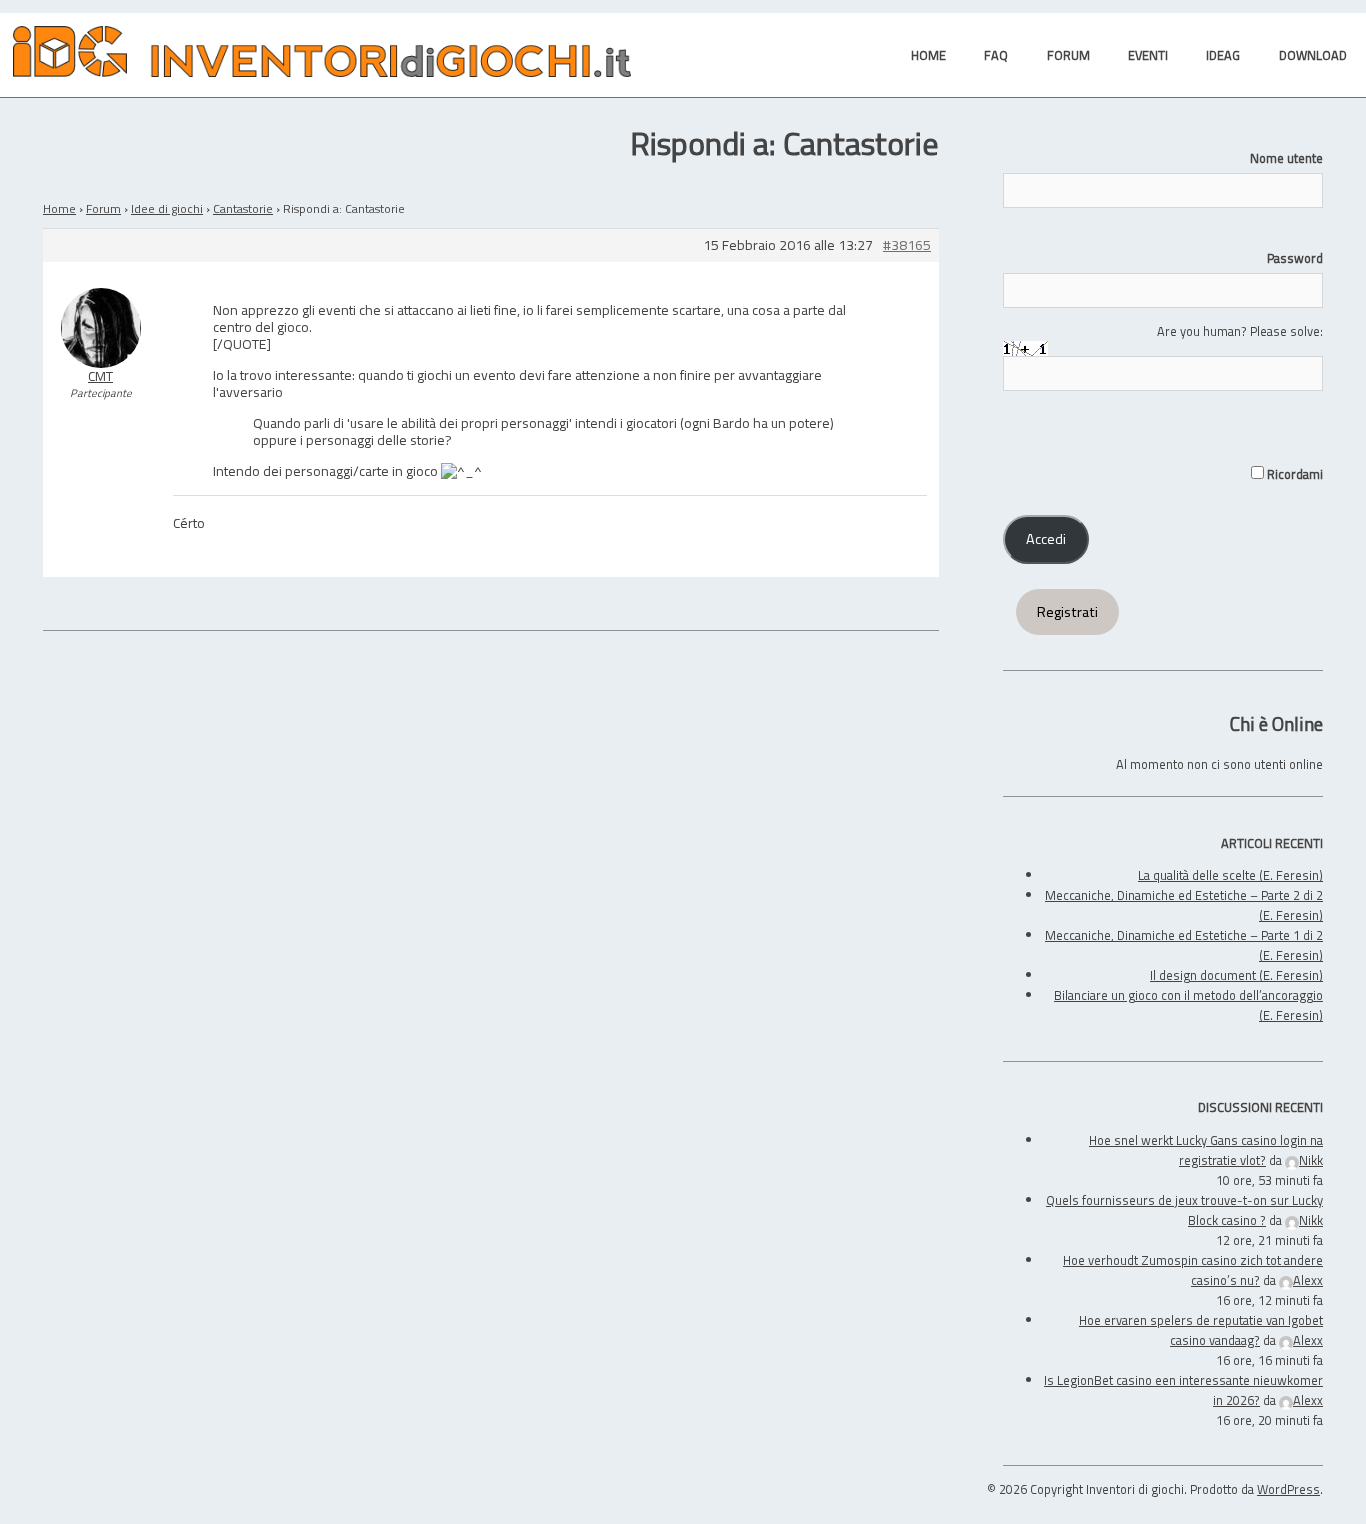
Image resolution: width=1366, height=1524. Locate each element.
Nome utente (1286, 158)
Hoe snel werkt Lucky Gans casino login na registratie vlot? (1206, 1150)
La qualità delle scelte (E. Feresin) (1230, 875)
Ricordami (1293, 474)
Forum (103, 208)
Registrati (1067, 612)
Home (59, 208)
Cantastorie (243, 208)
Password (1295, 258)
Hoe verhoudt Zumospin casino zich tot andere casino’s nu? (1193, 1270)
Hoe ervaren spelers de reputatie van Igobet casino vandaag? (1201, 1330)
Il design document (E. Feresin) (1236, 975)
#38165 (907, 245)
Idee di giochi (167, 208)
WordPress (1288, 1489)
